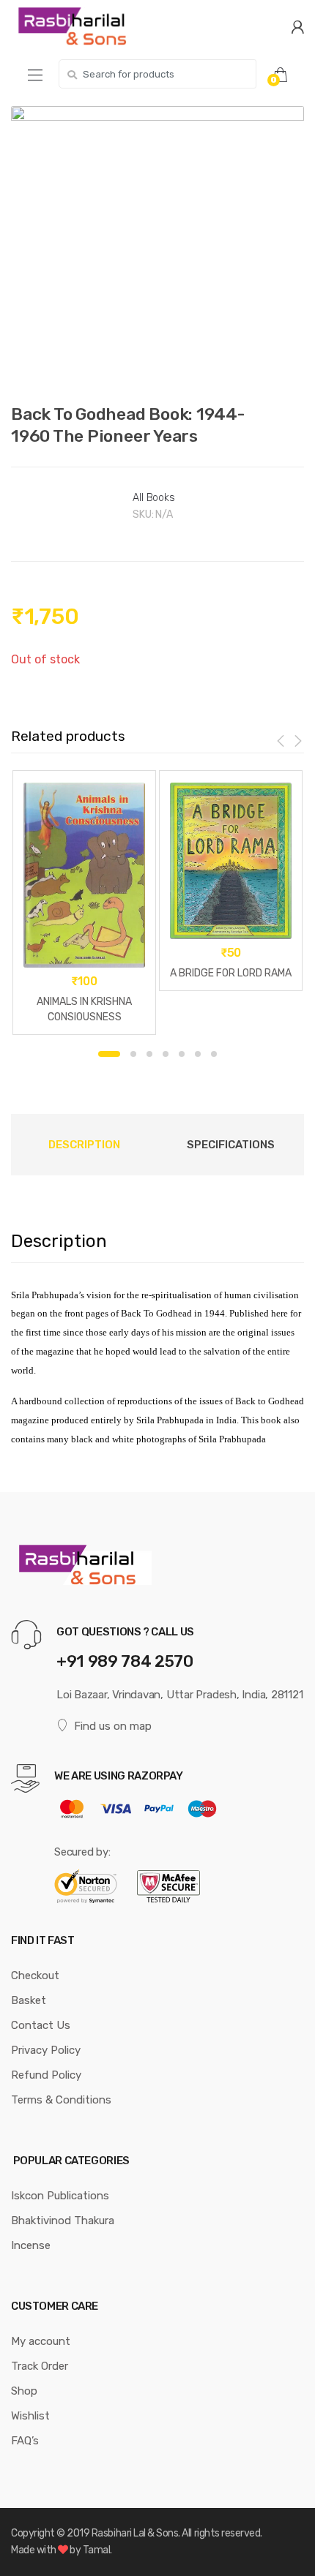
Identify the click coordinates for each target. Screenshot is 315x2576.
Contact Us (41, 2025)
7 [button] (214, 1054)
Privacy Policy (46, 2050)
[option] (157, 247)
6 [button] (198, 1054)
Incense (31, 2245)
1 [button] (109, 1054)
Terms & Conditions (61, 2100)
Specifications (231, 1145)
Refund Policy (46, 2075)
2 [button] (133, 1054)
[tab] (84, 1145)
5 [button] (182, 1054)
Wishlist (30, 2416)
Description (84, 1145)
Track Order (40, 2366)
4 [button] (166, 1054)
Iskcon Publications (60, 2196)
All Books (154, 498)
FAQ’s (25, 2441)
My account (41, 2341)
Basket (29, 2000)
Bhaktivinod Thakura (63, 2221)
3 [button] (149, 1054)
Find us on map (113, 1726)
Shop (24, 2391)
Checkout (35, 1976)
